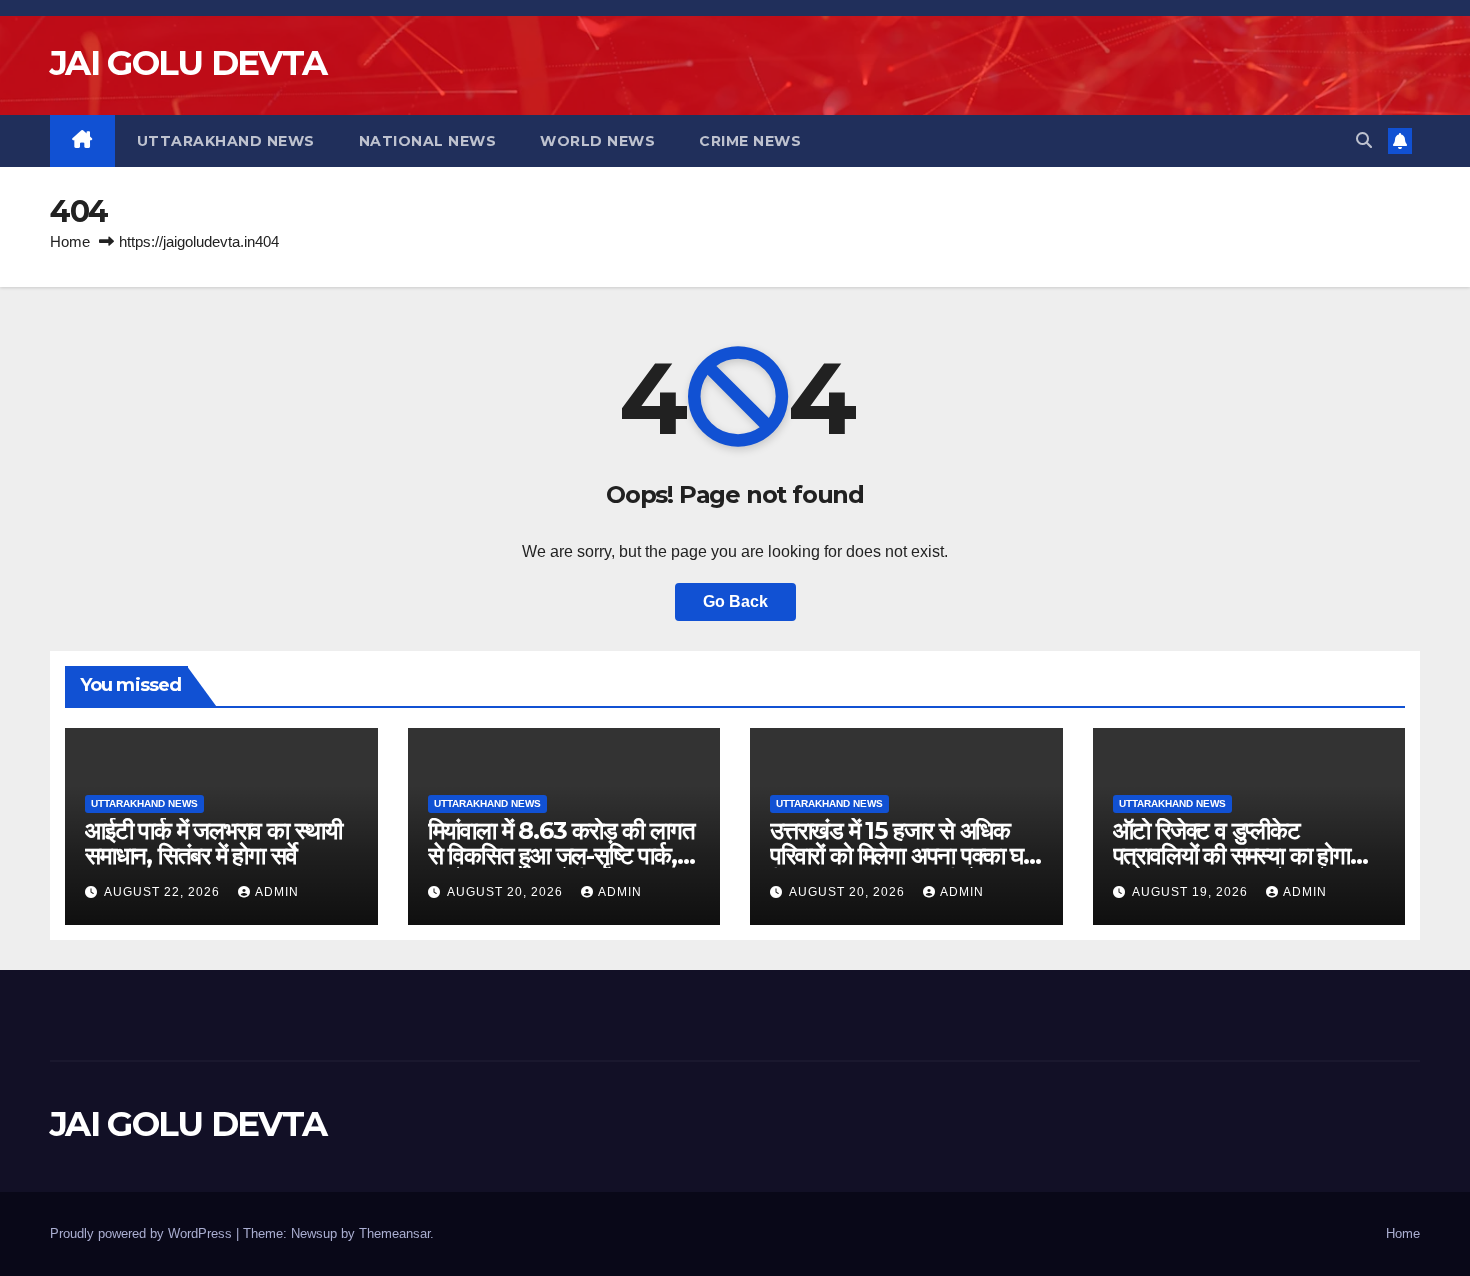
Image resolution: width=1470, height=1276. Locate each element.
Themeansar (394, 1233)
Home (70, 241)
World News (597, 141)
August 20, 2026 (507, 892)
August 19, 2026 (1192, 892)
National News (428, 141)
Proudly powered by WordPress (143, 1233)
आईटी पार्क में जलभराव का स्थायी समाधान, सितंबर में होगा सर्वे (213, 843)
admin (277, 892)
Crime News (750, 141)
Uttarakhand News (226, 141)
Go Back (735, 601)
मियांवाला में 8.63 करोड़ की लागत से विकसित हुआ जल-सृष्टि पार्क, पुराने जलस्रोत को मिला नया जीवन (563, 855)
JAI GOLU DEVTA (188, 63)
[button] (1364, 140)
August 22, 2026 (164, 892)
